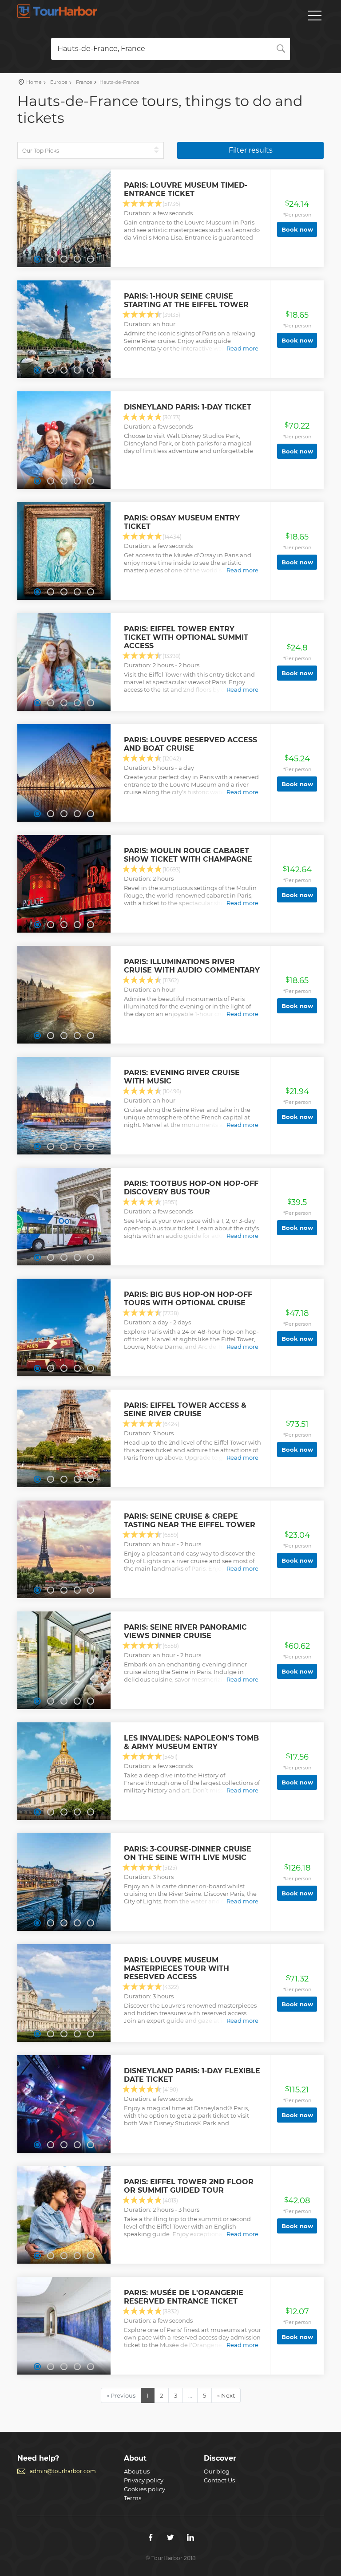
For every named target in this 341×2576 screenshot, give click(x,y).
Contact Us (219, 2480)
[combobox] (170, 49)
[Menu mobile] (315, 17)
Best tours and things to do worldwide (57, 11)
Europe (58, 82)
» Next (226, 2395)
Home (34, 82)
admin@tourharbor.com (63, 2471)
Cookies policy (145, 2489)
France (83, 82)
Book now (297, 229)
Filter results (251, 150)
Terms (133, 2498)
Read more (242, 348)
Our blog (217, 2471)
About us (137, 2471)
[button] (37, 259)
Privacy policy (144, 2480)
